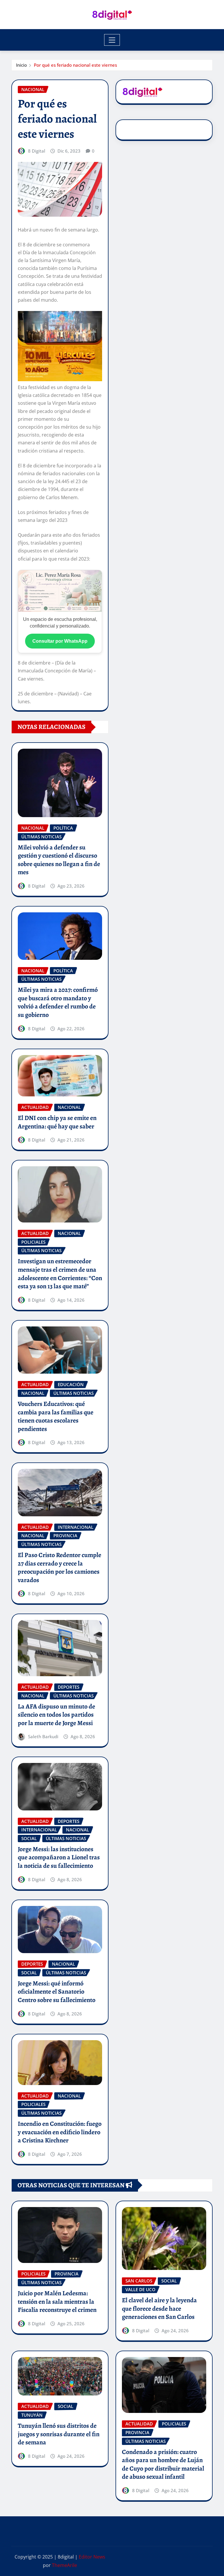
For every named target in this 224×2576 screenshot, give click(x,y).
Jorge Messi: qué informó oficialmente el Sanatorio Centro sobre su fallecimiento (57, 1992)
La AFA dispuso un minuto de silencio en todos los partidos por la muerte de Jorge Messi (56, 1715)
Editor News (92, 2557)
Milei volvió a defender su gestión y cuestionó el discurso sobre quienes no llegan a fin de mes (59, 860)
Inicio (21, 65)
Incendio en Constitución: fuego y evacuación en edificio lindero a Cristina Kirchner (60, 2132)
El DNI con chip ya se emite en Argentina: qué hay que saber (57, 1122)
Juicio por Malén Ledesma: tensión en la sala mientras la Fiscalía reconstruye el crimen (57, 2302)
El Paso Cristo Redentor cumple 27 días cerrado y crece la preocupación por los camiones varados (60, 1568)
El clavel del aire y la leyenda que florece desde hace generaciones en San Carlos (159, 2309)
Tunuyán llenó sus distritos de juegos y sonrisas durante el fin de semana (59, 2434)
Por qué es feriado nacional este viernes (75, 65)
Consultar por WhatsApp (60, 641)
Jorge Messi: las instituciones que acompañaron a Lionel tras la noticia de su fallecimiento (59, 1857)
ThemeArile (64, 2565)
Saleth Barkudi (43, 1736)
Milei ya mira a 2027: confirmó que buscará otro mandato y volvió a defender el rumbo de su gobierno (58, 1002)
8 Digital (37, 151)
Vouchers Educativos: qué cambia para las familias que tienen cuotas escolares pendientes (56, 1416)
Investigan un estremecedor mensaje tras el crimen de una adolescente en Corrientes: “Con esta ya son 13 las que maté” (60, 1274)
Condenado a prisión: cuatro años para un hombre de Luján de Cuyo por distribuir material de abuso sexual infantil (163, 2464)
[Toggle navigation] (112, 40)
